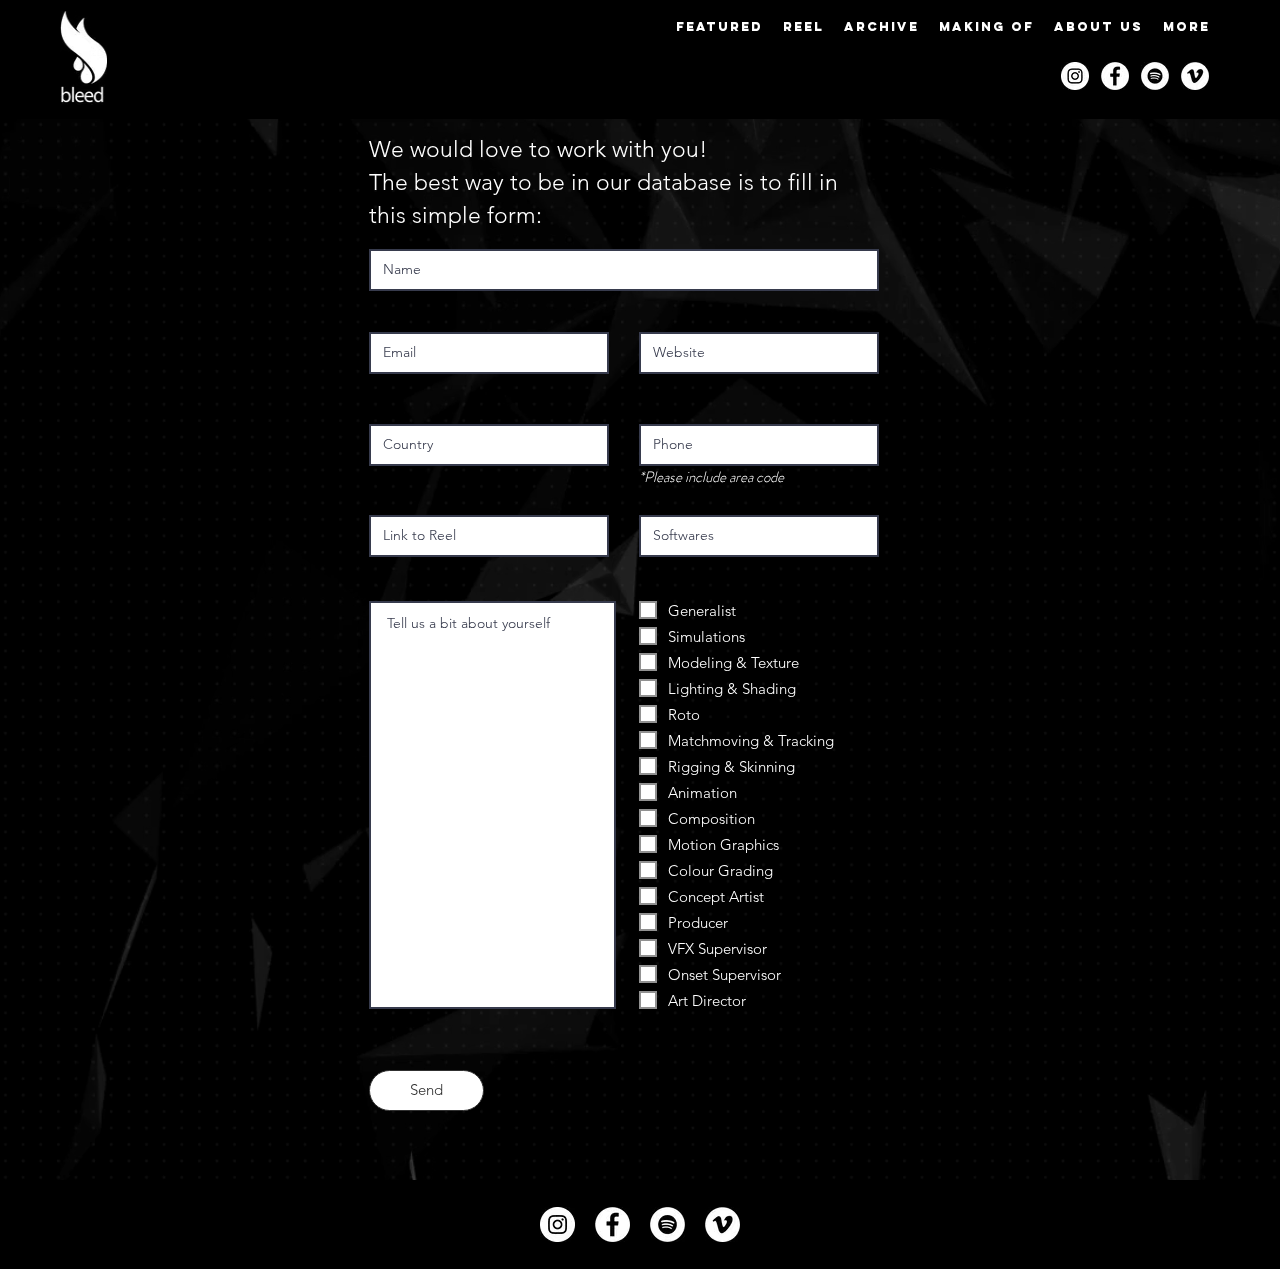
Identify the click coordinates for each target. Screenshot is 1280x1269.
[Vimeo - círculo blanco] (1195, 76)
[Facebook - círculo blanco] (1115, 76)
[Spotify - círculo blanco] (1155, 76)
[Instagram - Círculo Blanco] (1075, 76)
